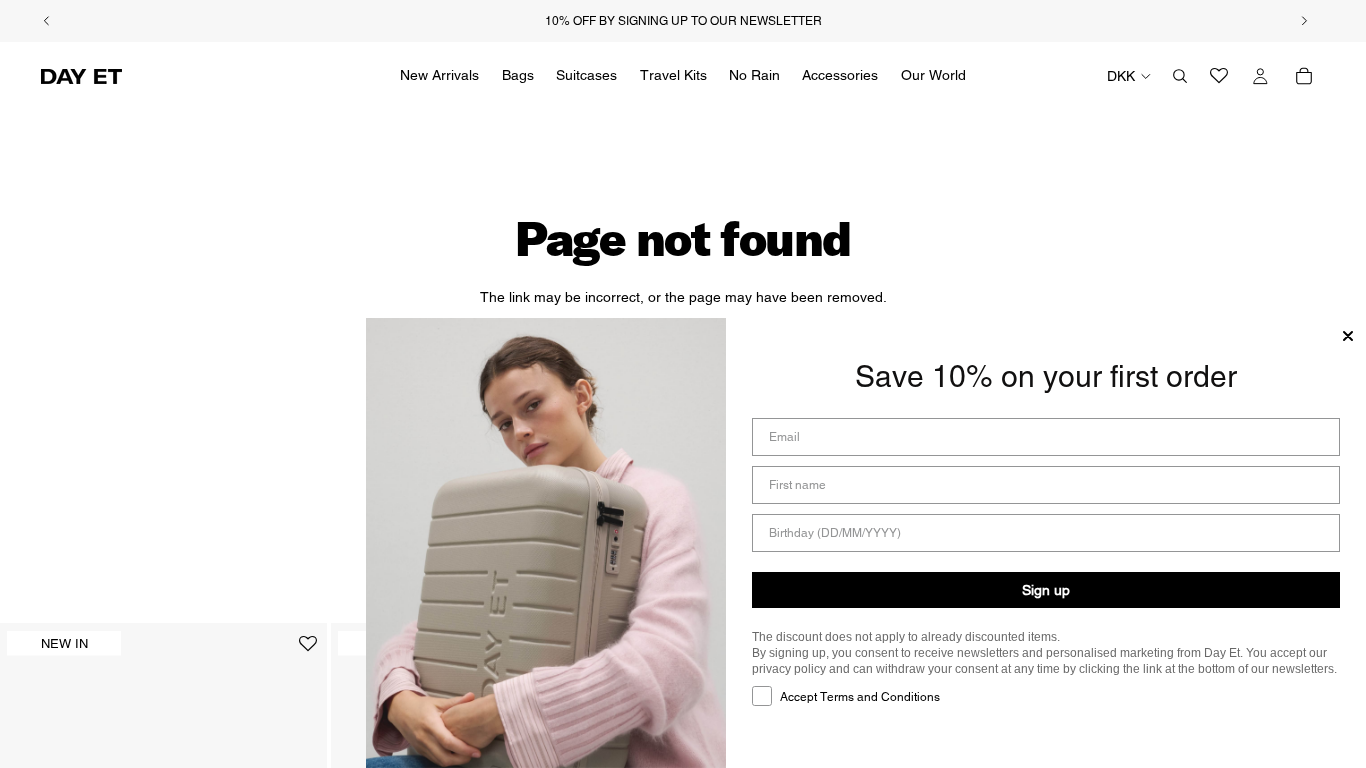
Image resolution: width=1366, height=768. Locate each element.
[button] (308, 651)
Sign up (1046, 590)
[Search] (1180, 76)
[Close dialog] (1348, 336)
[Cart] (1304, 76)
